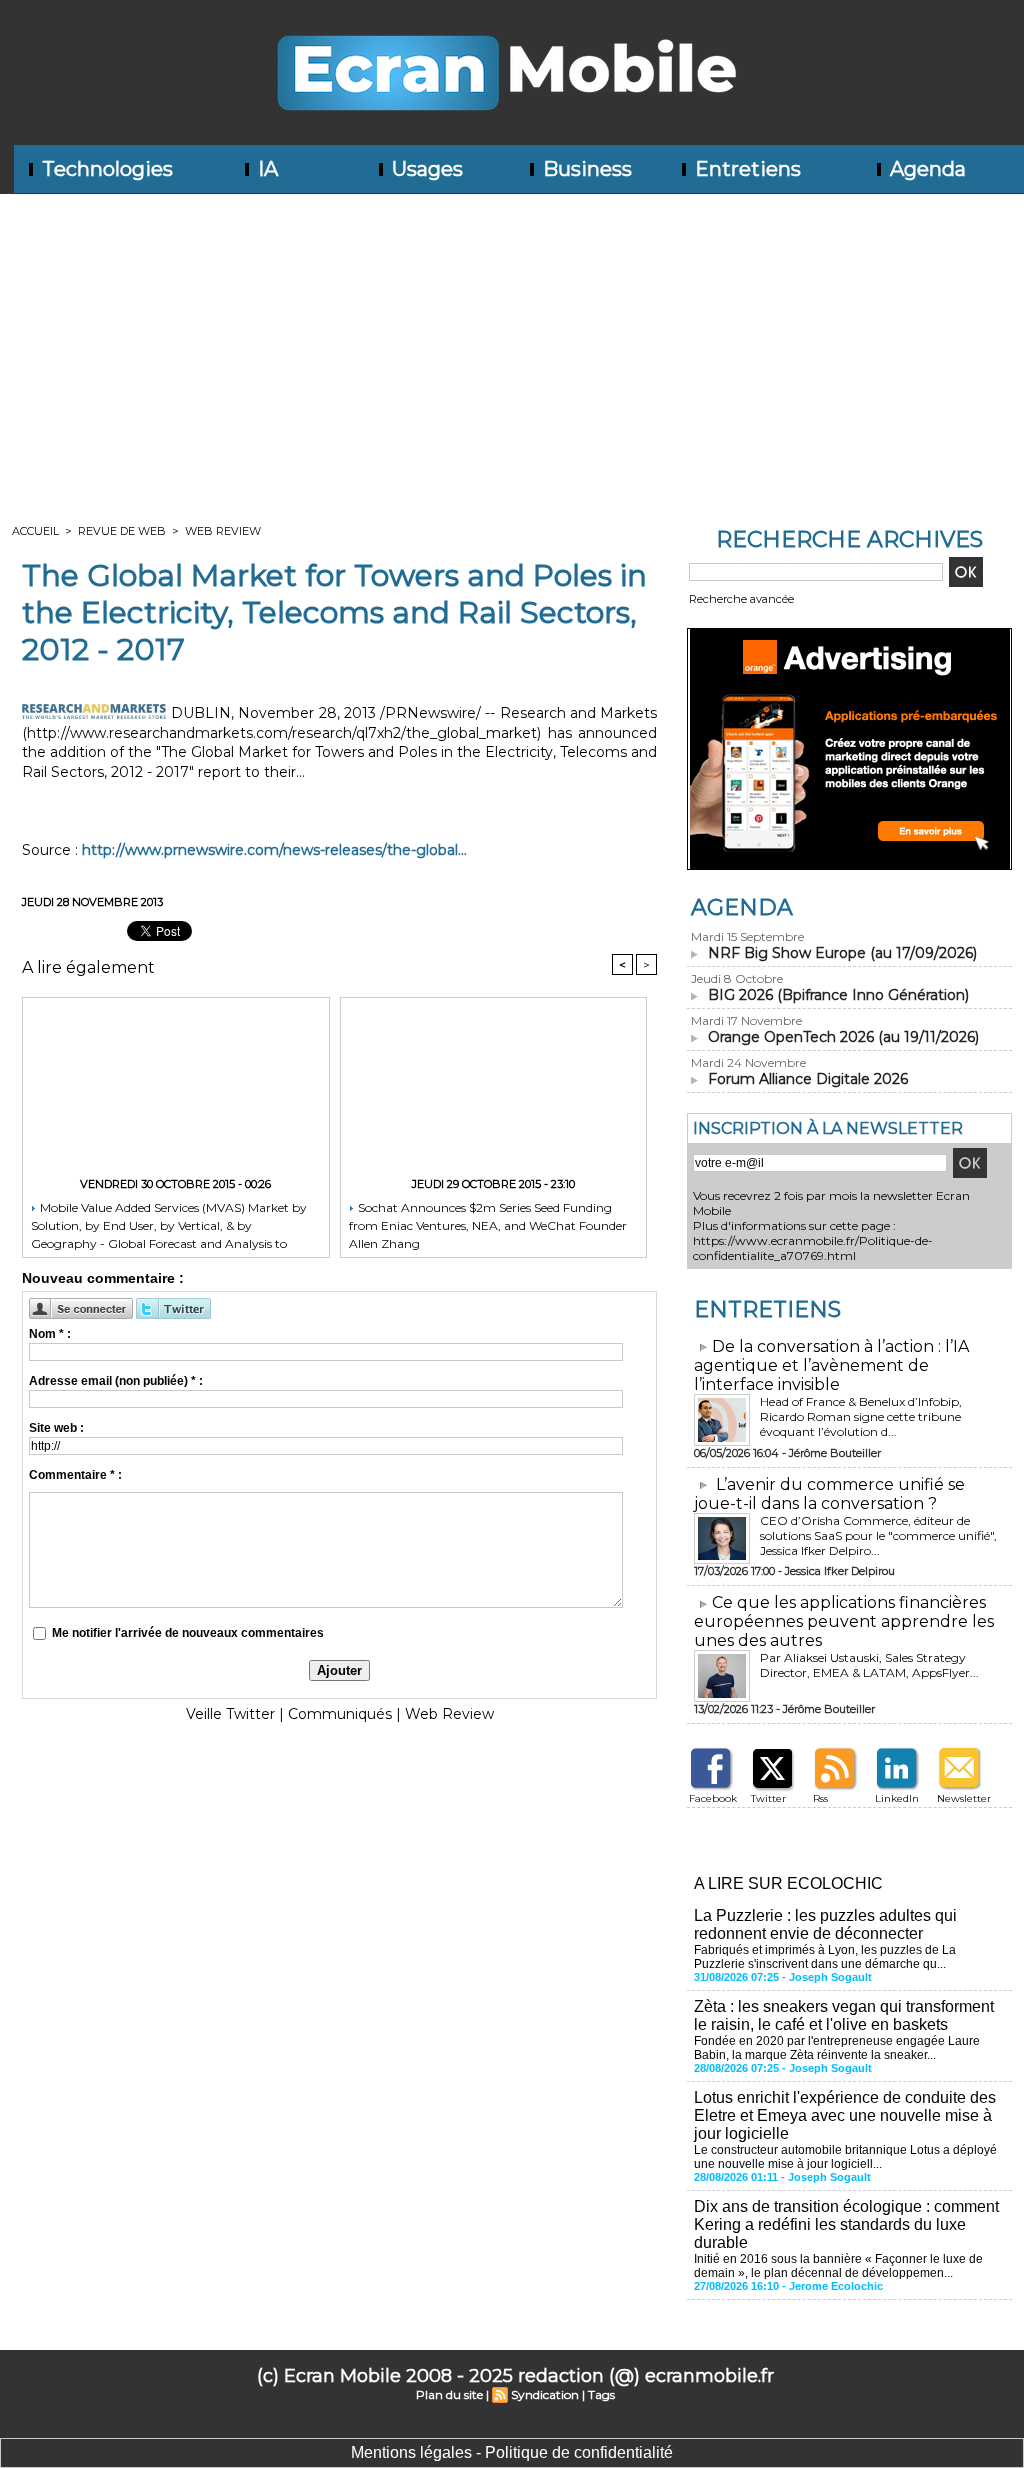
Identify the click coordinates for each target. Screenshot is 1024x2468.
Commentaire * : (75, 1475)
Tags (601, 2394)
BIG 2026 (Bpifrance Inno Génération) (838, 995)
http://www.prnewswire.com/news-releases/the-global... (274, 850)
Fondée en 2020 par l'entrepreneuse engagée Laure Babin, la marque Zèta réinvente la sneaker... (837, 2048)
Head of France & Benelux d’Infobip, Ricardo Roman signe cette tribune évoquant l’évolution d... (861, 1416)
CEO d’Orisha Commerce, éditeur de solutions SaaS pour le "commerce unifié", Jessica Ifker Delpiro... (878, 1535)
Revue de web (122, 531)
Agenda (925, 169)
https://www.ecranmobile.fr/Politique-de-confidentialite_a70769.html (813, 1248)
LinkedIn (897, 1798)
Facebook (713, 1798)
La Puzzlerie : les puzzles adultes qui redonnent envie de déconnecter (825, 1924)
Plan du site (449, 2394)
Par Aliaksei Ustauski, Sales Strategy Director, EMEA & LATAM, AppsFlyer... (869, 1665)
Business (585, 169)
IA (265, 169)
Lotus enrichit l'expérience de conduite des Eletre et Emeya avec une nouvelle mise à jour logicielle (845, 2115)
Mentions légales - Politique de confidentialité (512, 2452)
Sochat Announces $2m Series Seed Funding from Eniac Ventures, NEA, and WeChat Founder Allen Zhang (488, 1224)
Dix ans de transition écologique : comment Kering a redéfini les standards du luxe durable (846, 2224)
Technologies (105, 169)
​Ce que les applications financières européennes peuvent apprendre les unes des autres (844, 1621)
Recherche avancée (741, 599)
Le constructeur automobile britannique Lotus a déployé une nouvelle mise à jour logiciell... (845, 2157)
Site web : (56, 1428)
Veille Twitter (230, 1714)
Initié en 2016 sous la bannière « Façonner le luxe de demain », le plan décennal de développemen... (838, 2266)
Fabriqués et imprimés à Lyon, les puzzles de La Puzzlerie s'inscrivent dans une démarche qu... (825, 1957)
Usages (425, 169)
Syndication (545, 2394)
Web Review (223, 531)
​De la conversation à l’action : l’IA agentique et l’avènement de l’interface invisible (831, 1365)
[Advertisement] (512, 344)
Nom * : (50, 1334)
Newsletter (964, 1798)
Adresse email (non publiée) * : (116, 1381)
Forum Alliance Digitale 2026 (808, 1079)
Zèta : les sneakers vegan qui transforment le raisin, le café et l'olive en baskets (844, 2015)
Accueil (35, 531)
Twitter (768, 1798)
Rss (820, 1798)
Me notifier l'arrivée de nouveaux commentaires (188, 1633)
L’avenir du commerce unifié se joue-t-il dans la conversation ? (829, 1494)
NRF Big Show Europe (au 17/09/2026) (842, 953)
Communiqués (340, 1714)
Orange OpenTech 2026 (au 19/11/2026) (843, 1037)
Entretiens (745, 169)
